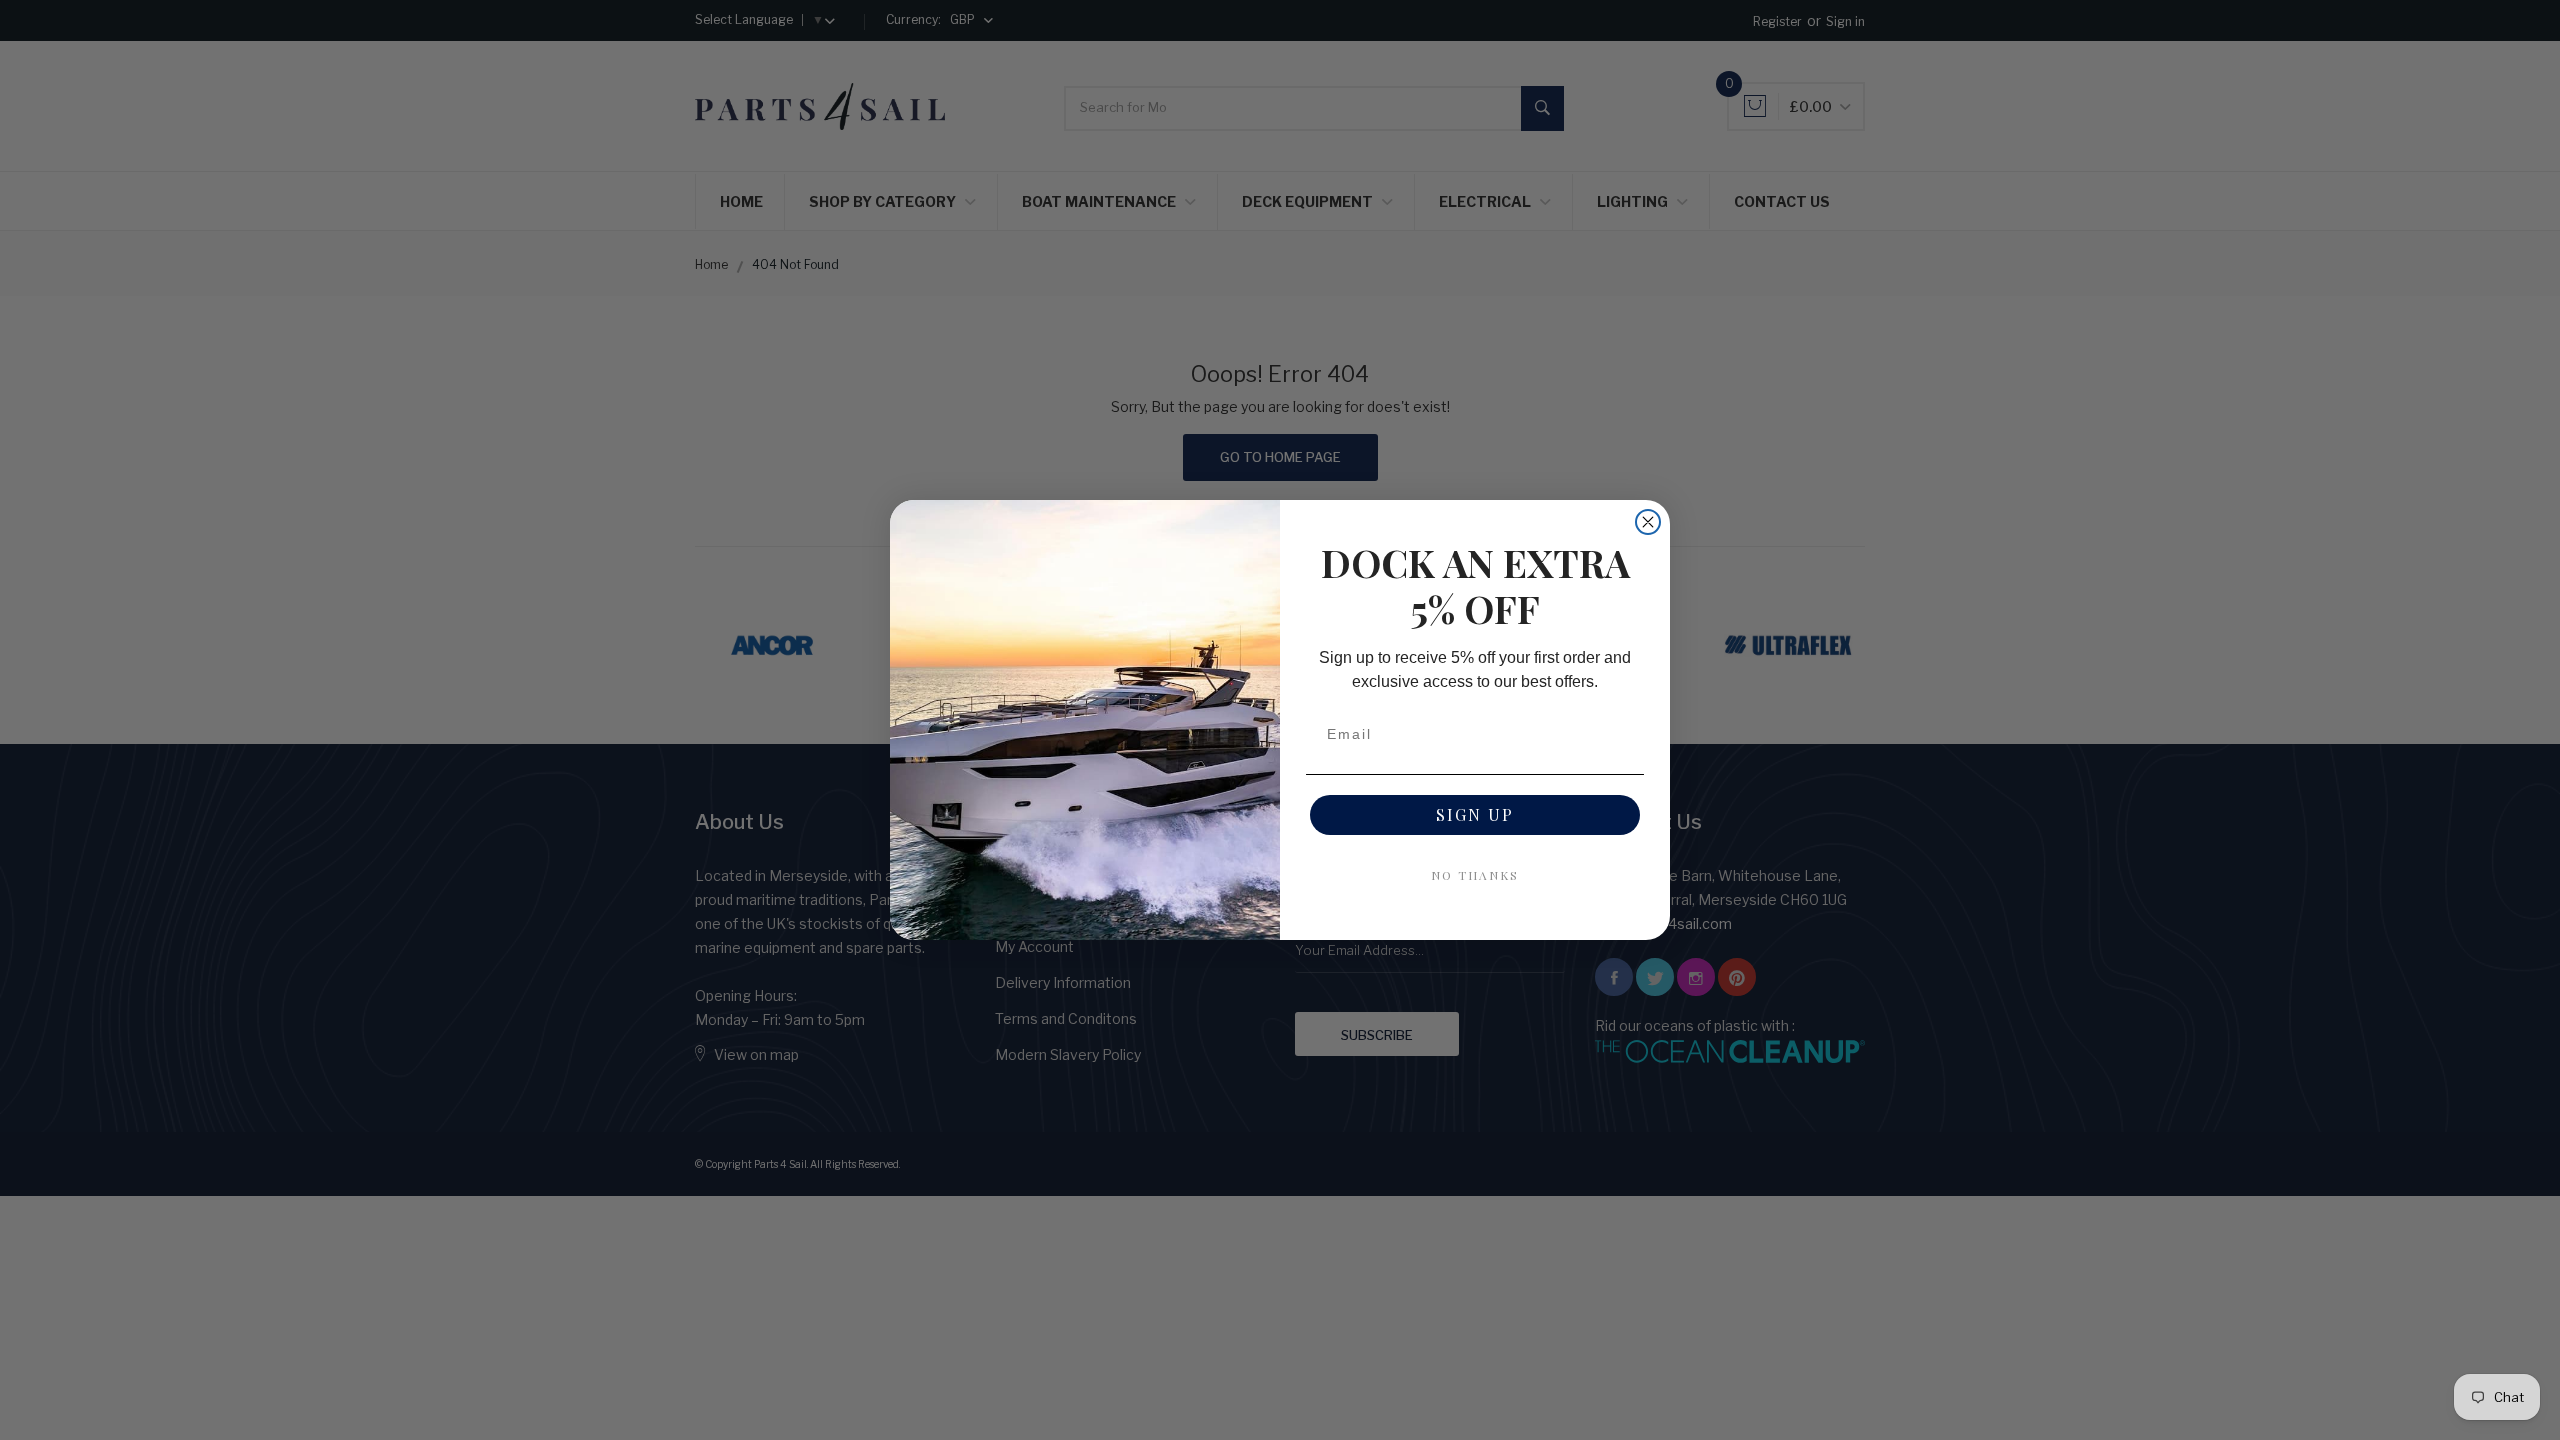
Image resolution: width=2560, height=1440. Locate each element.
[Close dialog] (1648, 522)
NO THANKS (1475, 875)
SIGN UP (1475, 814)
